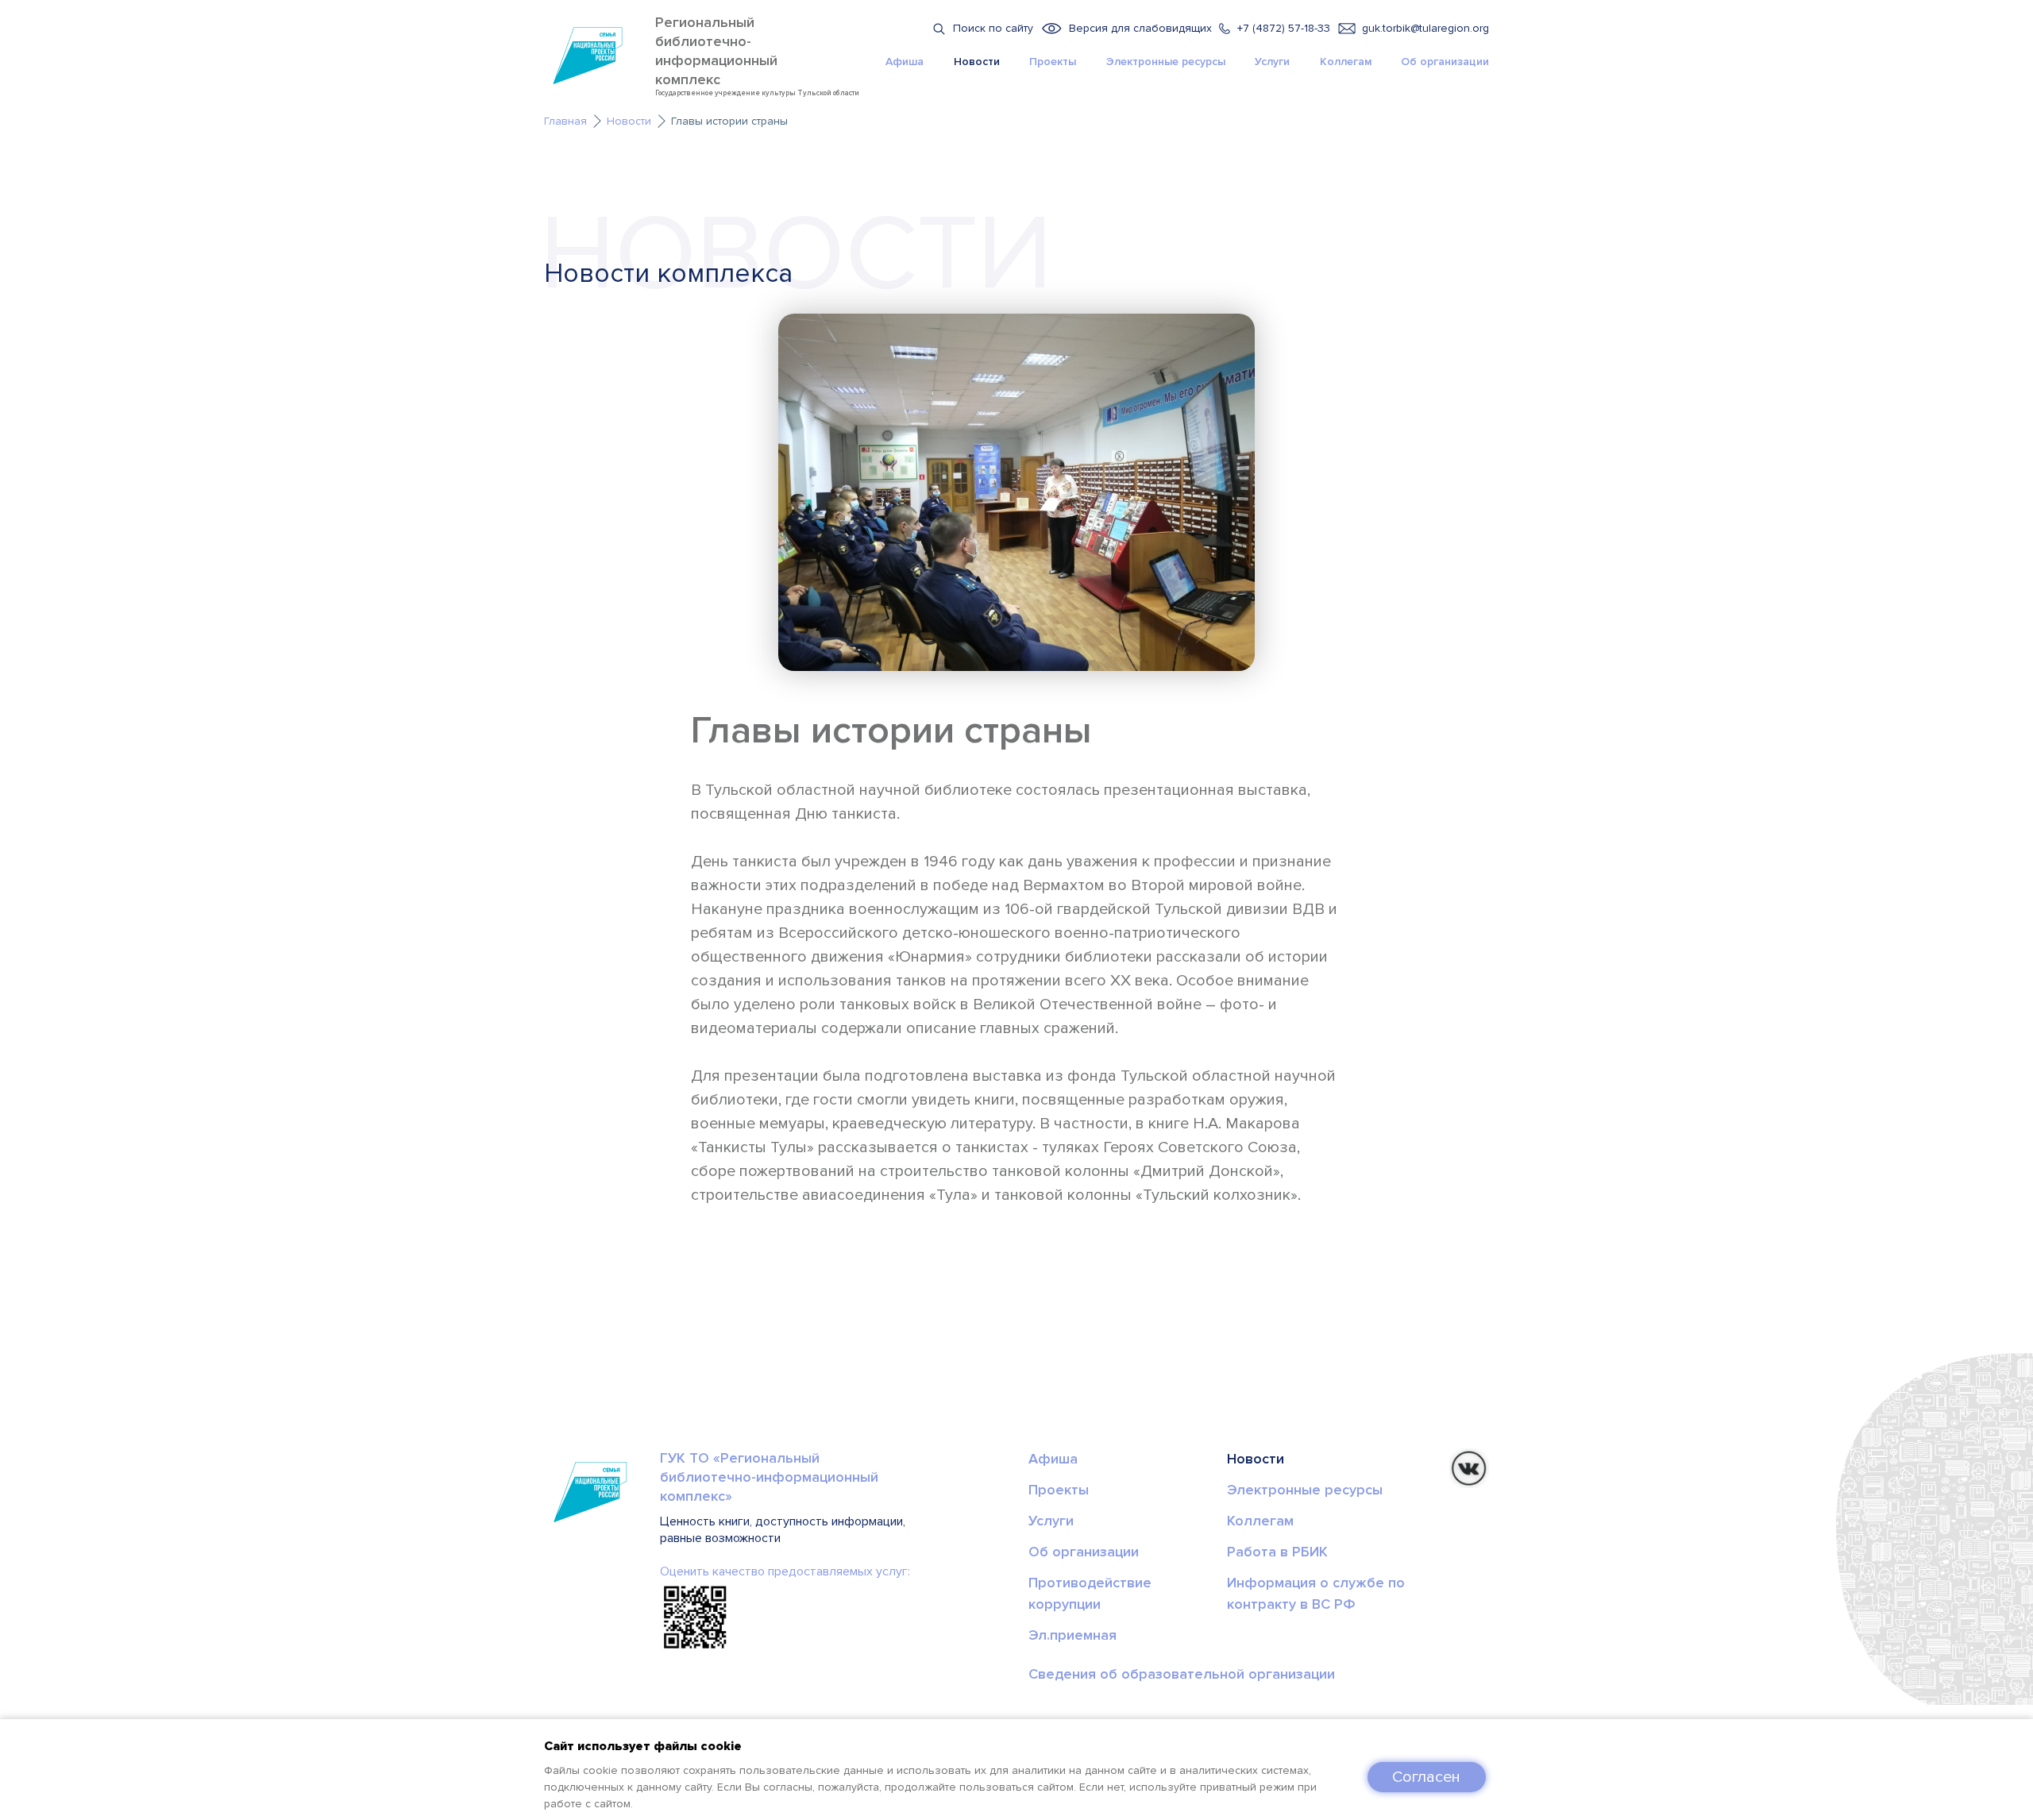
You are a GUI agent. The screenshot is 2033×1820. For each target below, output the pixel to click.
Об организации (1445, 62)
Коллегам (1346, 62)
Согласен (1426, 1777)
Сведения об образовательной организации (1182, 1674)
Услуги (1272, 62)
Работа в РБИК (1277, 1552)
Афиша (905, 62)
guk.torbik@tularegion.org (1425, 28)
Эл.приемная (1072, 1635)
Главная (565, 121)
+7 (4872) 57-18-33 (1284, 28)
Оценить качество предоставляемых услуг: (785, 1571)
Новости (977, 62)
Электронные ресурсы (1166, 62)
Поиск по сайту (993, 28)
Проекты (1053, 62)
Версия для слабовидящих (1140, 28)
